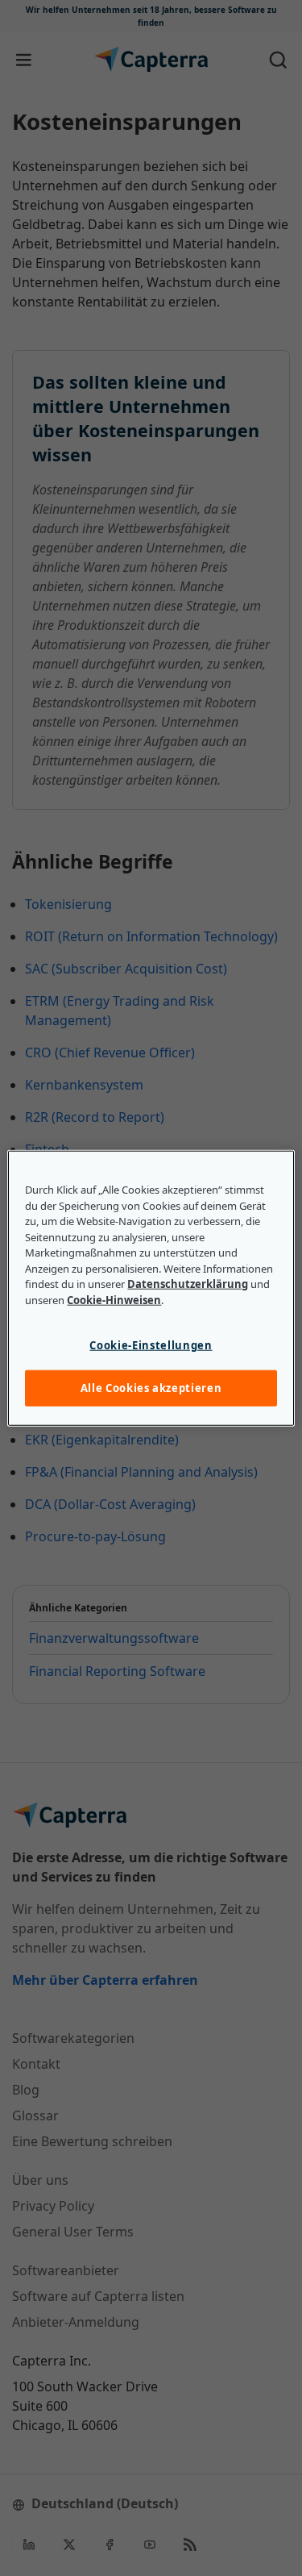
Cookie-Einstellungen (151, 1345)
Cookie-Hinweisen (114, 1299)
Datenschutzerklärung (188, 1284)
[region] (151, 1288)
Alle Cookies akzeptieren (151, 1388)
